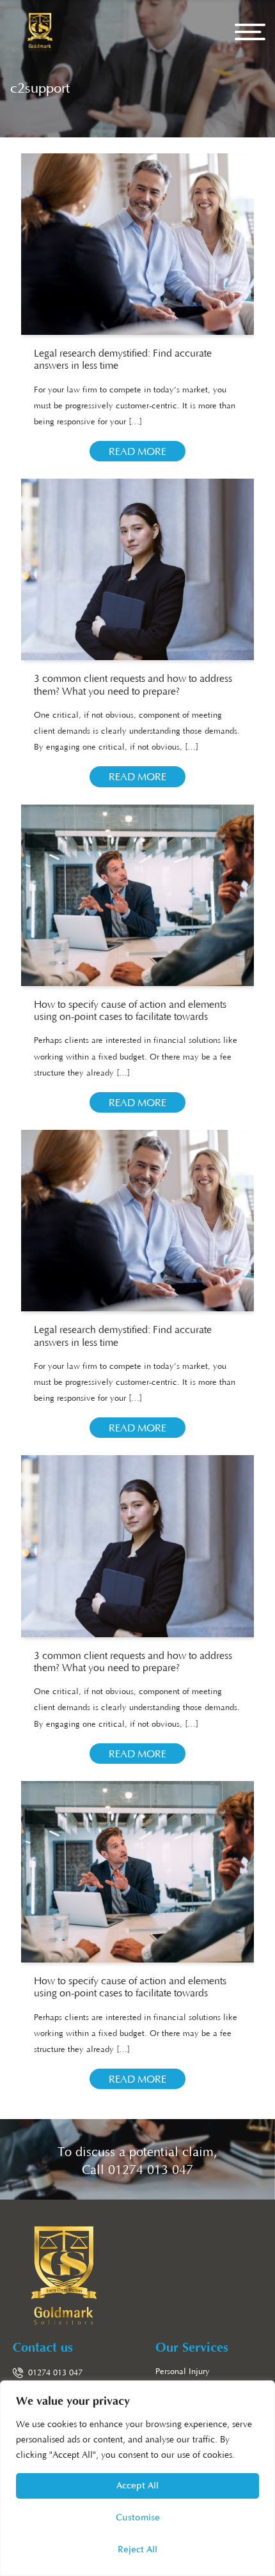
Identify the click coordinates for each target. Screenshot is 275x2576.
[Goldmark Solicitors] (40, 32)
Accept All (137, 2486)
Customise (138, 2518)
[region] (137, 2478)
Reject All (137, 2549)
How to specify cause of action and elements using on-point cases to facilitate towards (130, 1011)
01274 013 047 (151, 2170)
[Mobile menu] (250, 32)
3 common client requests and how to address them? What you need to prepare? (133, 685)
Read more (137, 452)
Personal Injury (183, 2372)
